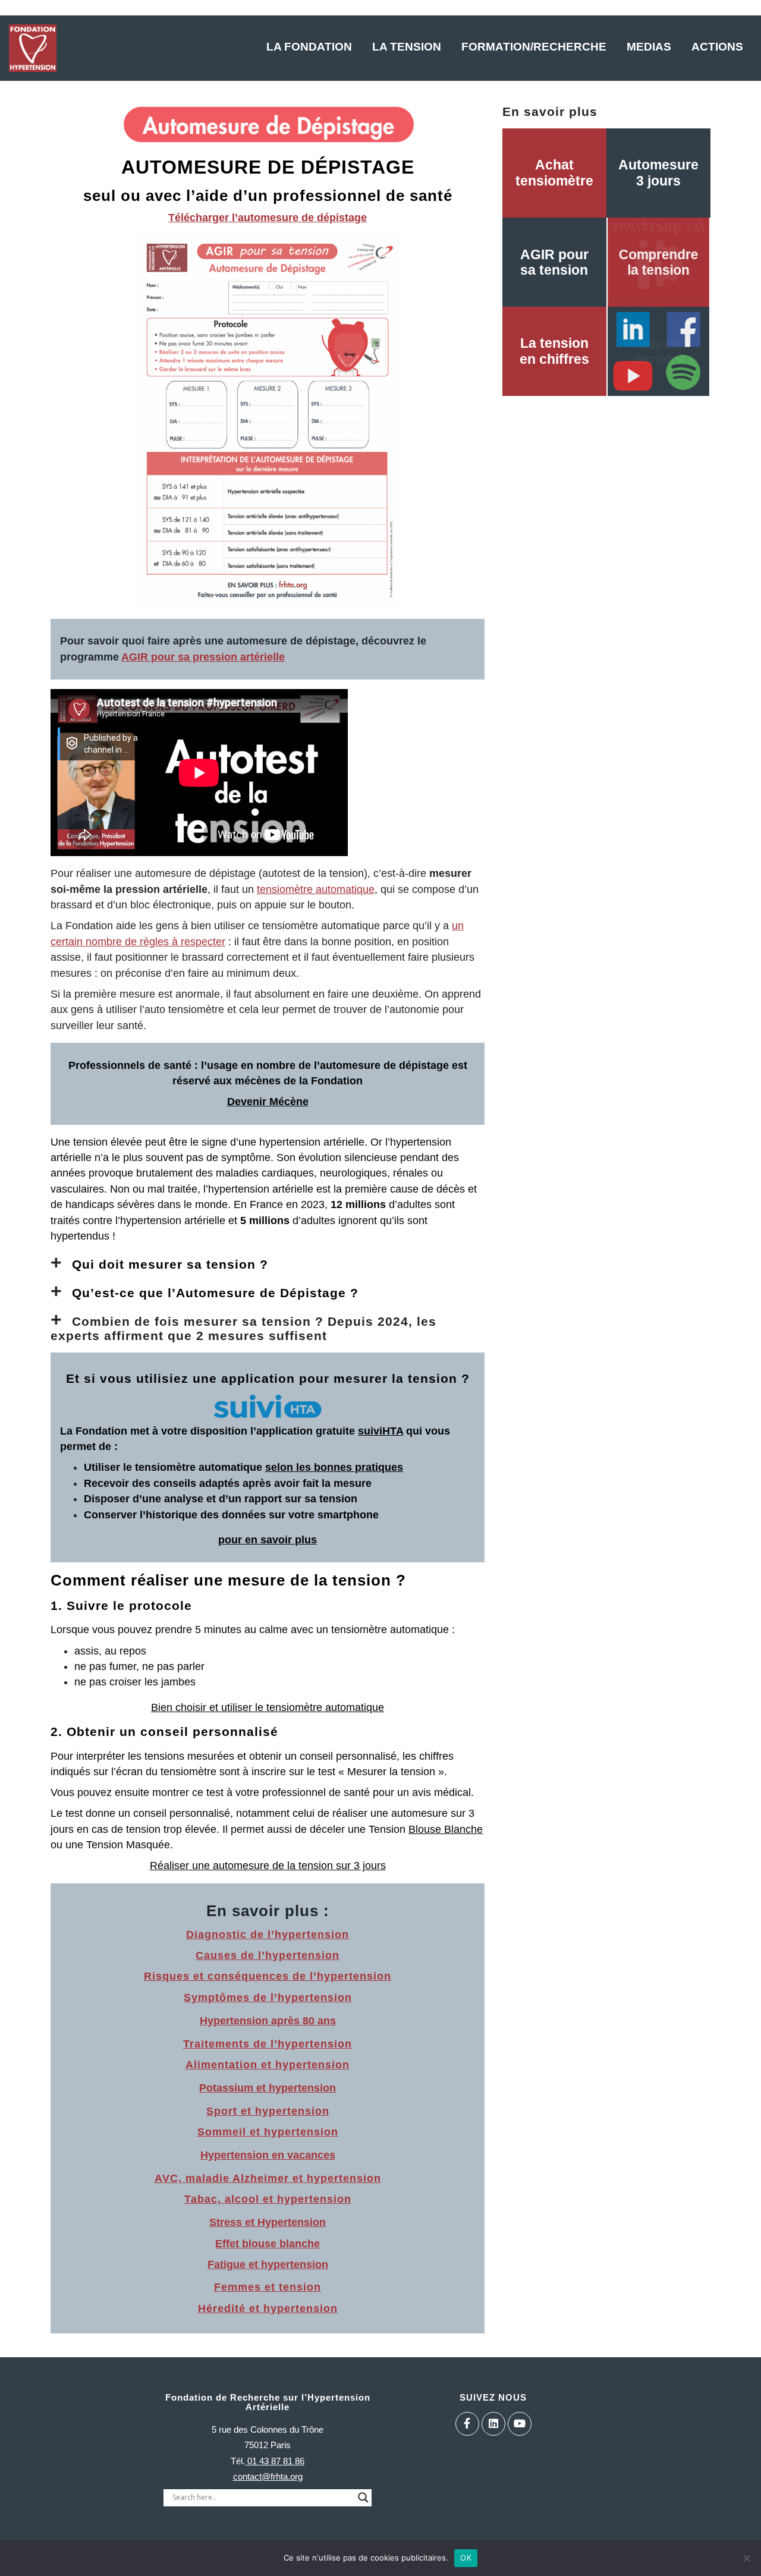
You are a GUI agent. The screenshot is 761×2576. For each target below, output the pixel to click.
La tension (407, 47)
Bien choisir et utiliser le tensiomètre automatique (268, 1707)
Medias (649, 47)
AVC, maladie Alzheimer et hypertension (268, 2178)
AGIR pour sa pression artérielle (203, 657)
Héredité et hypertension (268, 2308)
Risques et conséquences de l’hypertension (268, 1976)
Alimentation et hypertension (268, 2065)
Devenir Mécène (268, 1102)
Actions (717, 47)
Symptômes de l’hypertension (268, 1998)
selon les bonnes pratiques (334, 1467)
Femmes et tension (268, 2287)
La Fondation (309, 47)
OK (466, 2558)
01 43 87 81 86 (275, 2461)
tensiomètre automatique (316, 889)
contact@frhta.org (268, 2476)
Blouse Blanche (446, 1829)
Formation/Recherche (534, 47)
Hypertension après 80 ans (268, 2021)
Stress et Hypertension (268, 2222)
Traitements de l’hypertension (268, 2044)
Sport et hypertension (268, 2111)
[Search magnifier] (363, 2498)
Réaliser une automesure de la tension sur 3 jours (268, 1866)
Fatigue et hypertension (268, 2264)
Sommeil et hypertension (268, 2132)
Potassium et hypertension (268, 2088)
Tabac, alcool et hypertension (268, 2199)
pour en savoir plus (268, 1540)
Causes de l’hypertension (268, 1955)
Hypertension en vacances (268, 2155)
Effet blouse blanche (268, 2244)
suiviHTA (380, 1431)
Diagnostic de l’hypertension (268, 1935)
